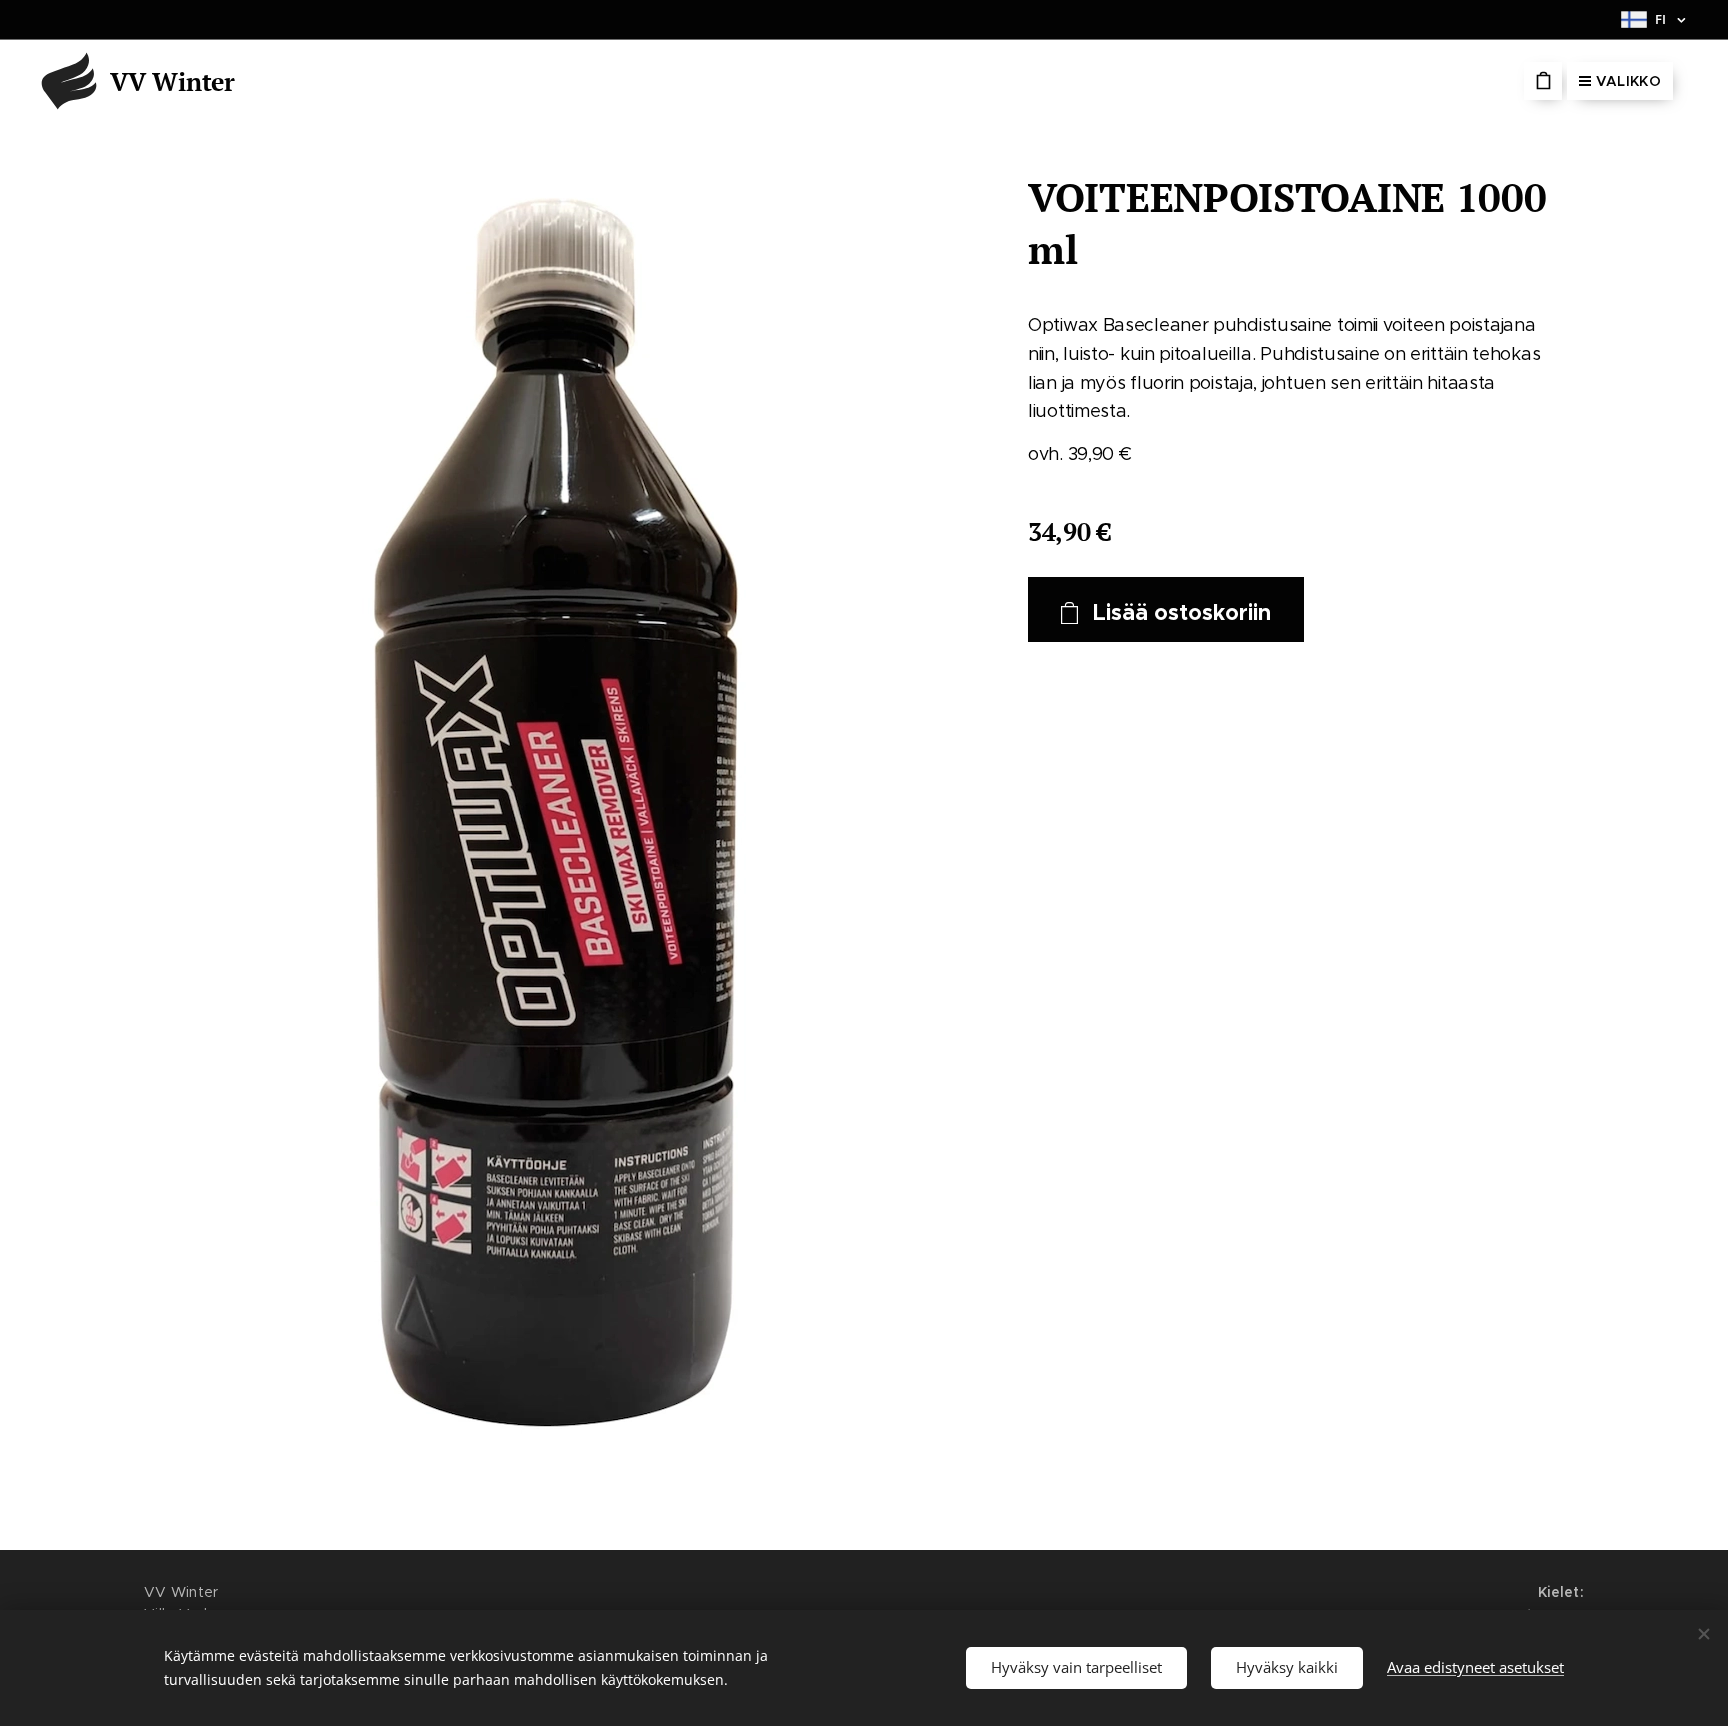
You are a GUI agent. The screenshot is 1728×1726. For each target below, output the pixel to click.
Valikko (1628, 81)
